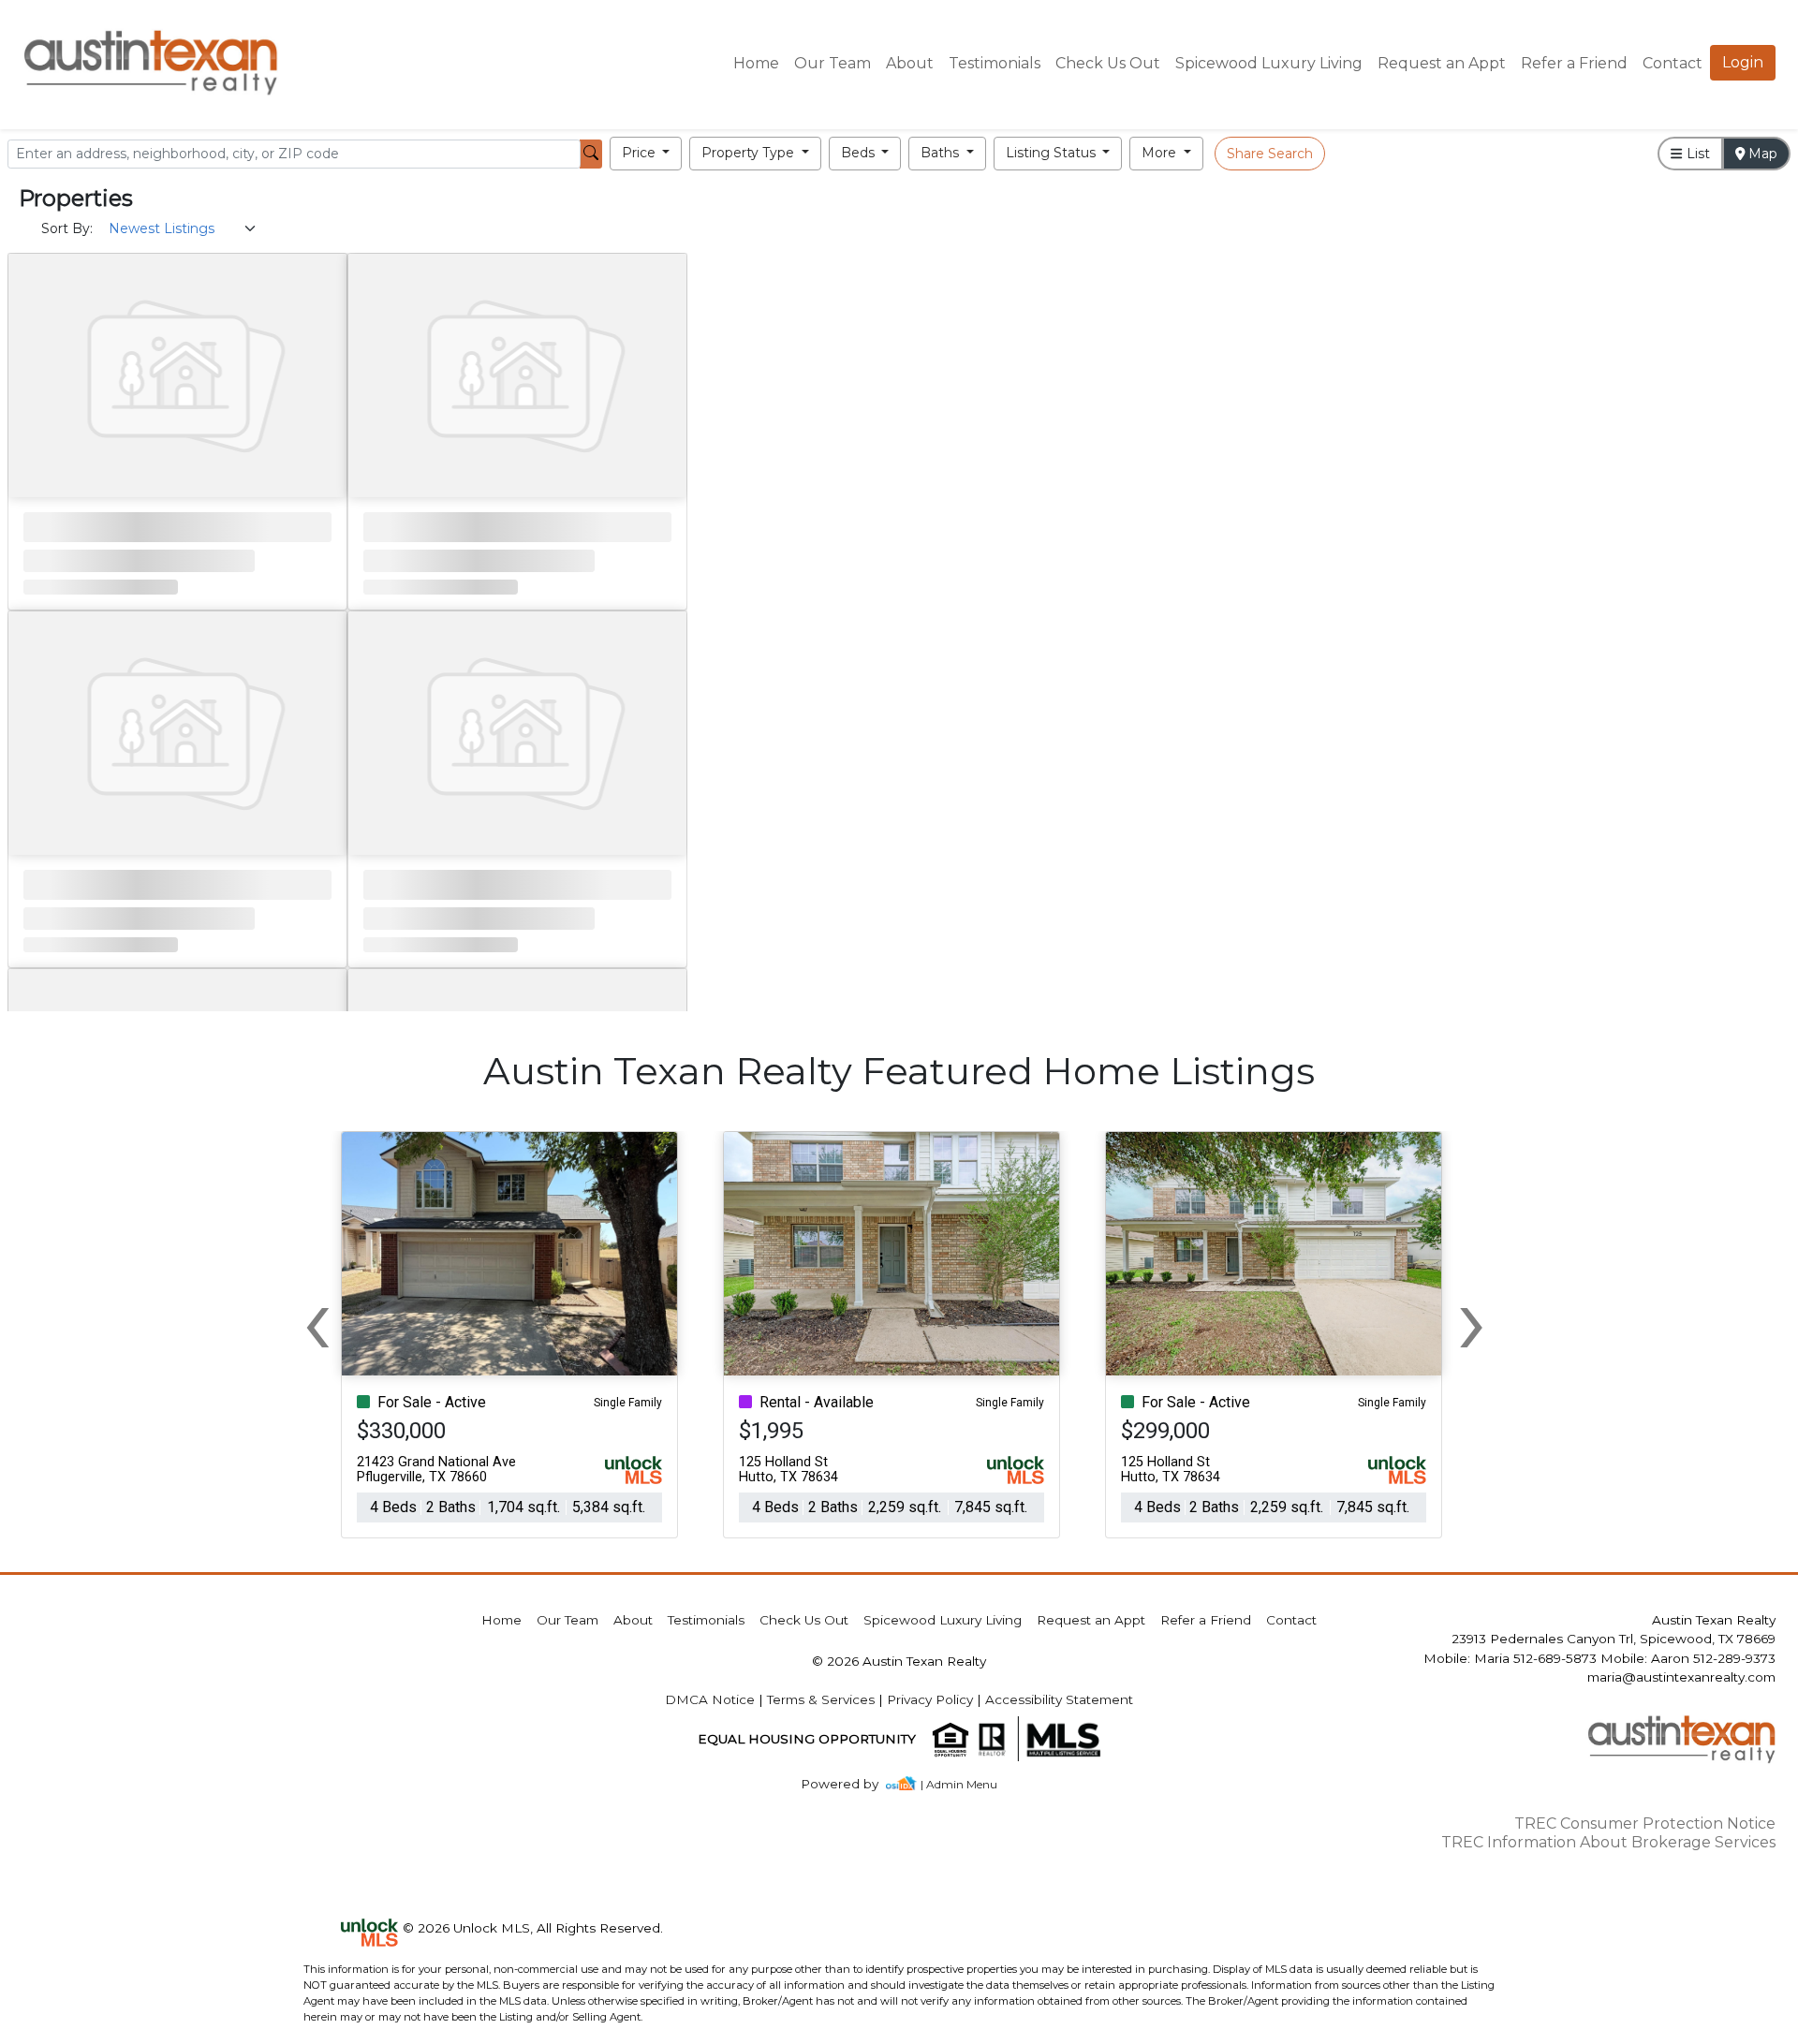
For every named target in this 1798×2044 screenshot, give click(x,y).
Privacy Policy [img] (930, 1699)
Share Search (1270, 154)
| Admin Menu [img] (959, 1784)
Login (1743, 62)
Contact (1291, 1620)
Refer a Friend (1574, 63)
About (910, 63)
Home (756, 63)
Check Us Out (1108, 63)
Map (1761, 154)
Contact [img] (1673, 63)
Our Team (833, 63)
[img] (851, 1784)
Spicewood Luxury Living (1269, 63)
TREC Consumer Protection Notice (1645, 1823)
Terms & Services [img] (821, 1699)
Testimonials (995, 63)
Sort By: (67, 228)
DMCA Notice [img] (710, 1699)
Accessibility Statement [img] (1059, 1699)
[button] (646, 154)
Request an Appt (1442, 63)
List (1696, 154)
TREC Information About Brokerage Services (1608, 1842)
